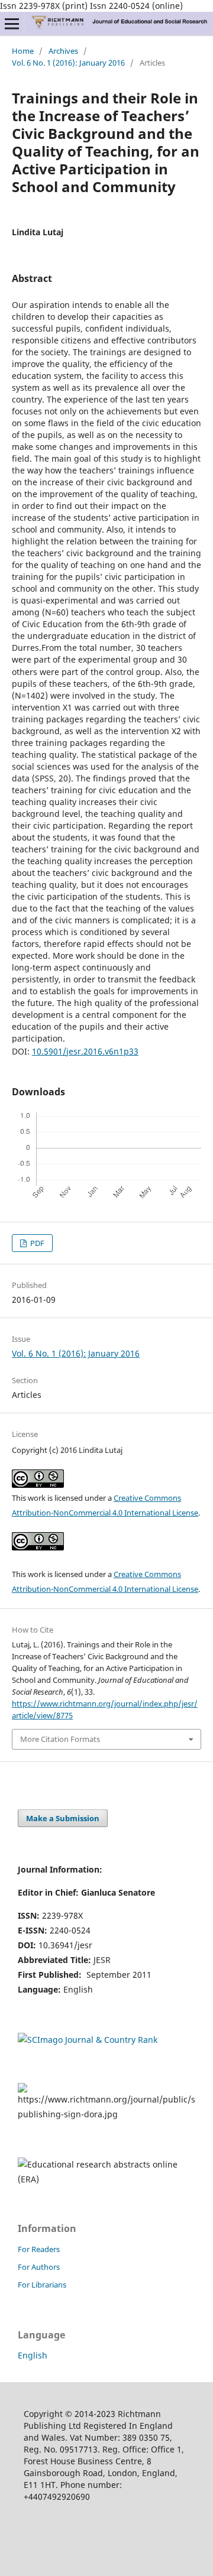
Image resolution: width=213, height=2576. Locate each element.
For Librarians (42, 2285)
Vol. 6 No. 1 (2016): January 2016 (68, 63)
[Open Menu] (12, 24)
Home (23, 51)
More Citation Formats (60, 1739)
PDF (36, 1243)
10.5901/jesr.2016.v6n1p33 (85, 1051)
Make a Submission (63, 1818)
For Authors (39, 2267)
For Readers (39, 2249)
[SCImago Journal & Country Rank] (88, 2040)
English (33, 2355)
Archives (63, 51)
